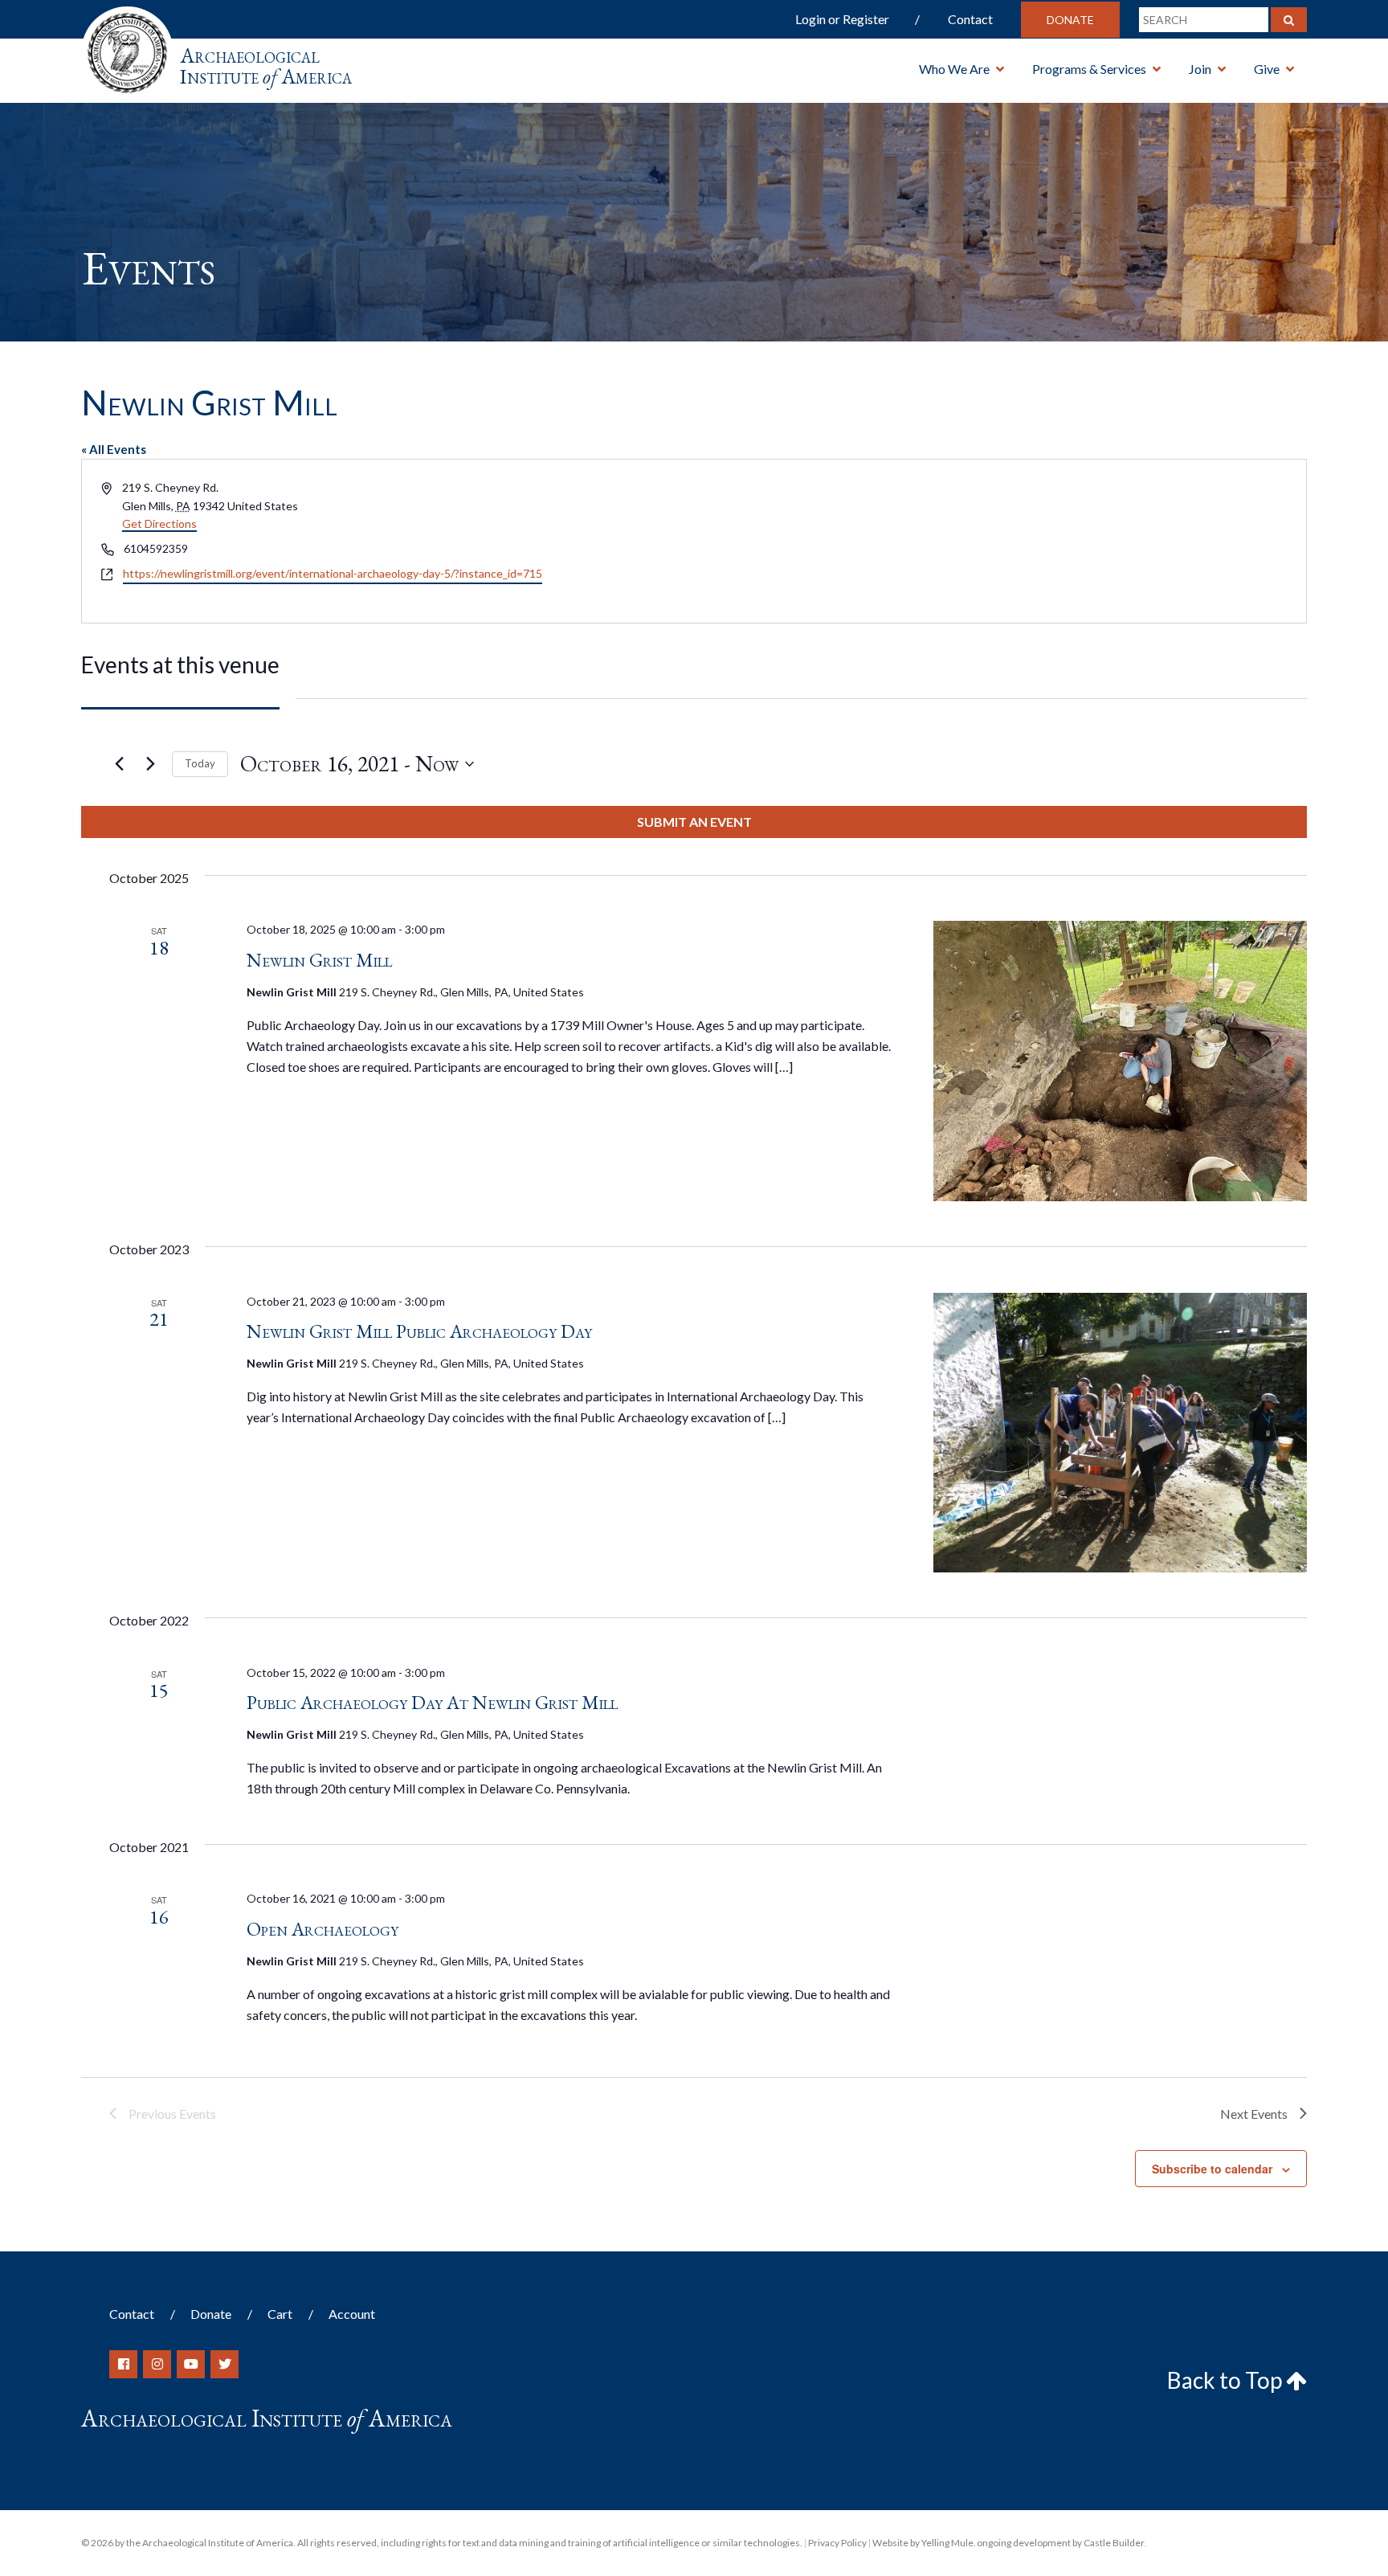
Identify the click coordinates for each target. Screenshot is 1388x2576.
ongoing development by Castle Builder (1061, 2543)
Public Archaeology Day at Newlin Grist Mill (432, 1702)
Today (200, 763)
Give (1267, 69)
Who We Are (954, 69)
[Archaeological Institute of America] (127, 48)
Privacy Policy (837, 2543)
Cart (280, 2314)
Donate (1070, 20)
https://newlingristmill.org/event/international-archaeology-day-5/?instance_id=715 (333, 573)
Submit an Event (694, 822)
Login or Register (842, 19)
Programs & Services (1089, 69)
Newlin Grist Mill (319, 960)
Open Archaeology (323, 1929)
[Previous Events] (119, 764)
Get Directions (159, 523)
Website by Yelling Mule (923, 2543)
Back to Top (1227, 2380)
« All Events (114, 449)
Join (1200, 69)
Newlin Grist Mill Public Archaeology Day (419, 1331)
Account (352, 2314)
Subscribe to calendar (1212, 2169)
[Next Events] (150, 764)
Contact (970, 19)
